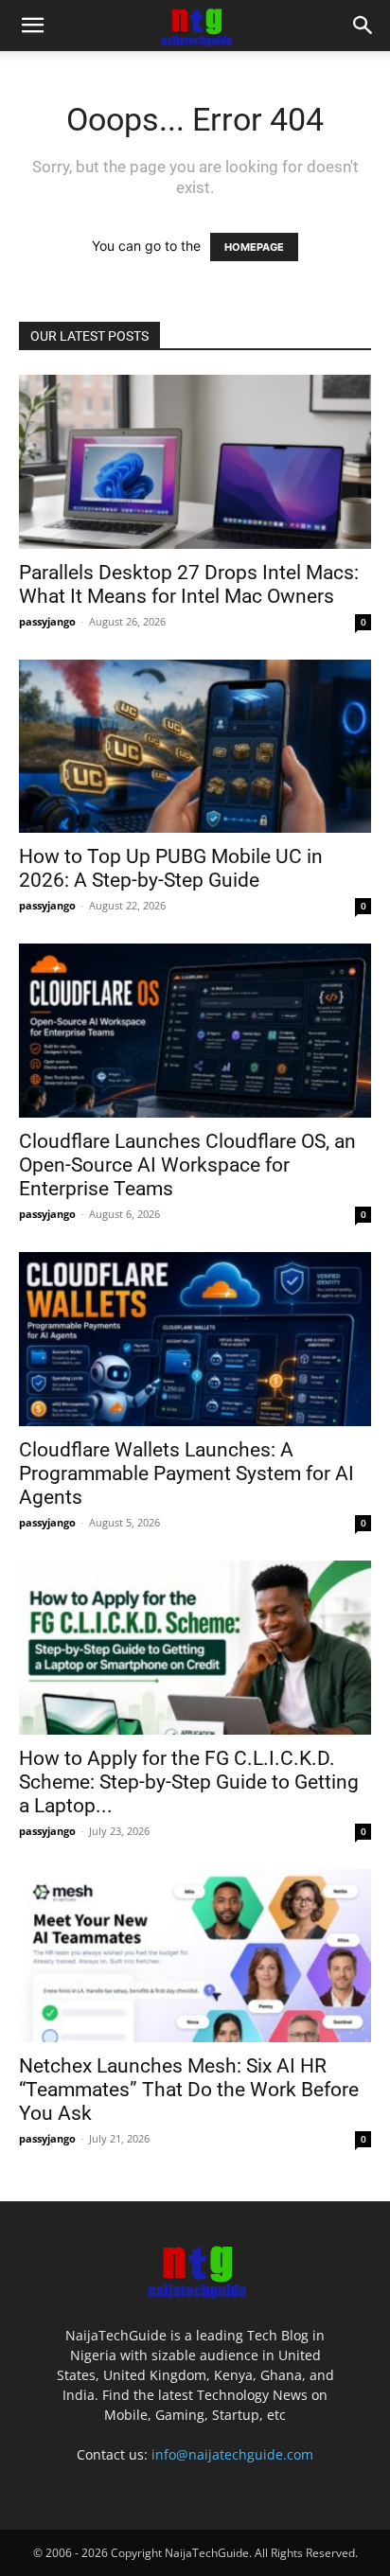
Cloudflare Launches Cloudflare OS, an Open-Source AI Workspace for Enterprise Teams (187, 1165)
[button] (32, 26)
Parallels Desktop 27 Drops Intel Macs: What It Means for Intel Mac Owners (189, 584)
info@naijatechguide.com (232, 2454)
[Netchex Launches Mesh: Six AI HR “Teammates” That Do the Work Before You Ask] (195, 1956)
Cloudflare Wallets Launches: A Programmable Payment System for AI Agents (186, 1473)
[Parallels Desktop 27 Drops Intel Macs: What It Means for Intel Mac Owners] (195, 462)
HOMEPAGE (254, 247)
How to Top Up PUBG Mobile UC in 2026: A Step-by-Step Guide (171, 868)
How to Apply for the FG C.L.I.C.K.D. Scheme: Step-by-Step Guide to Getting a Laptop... (189, 1782)
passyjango (47, 621)
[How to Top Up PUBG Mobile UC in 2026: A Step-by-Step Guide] (195, 747)
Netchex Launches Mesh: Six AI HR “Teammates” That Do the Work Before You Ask (189, 2090)
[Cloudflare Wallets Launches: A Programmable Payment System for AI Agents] (195, 1339)
